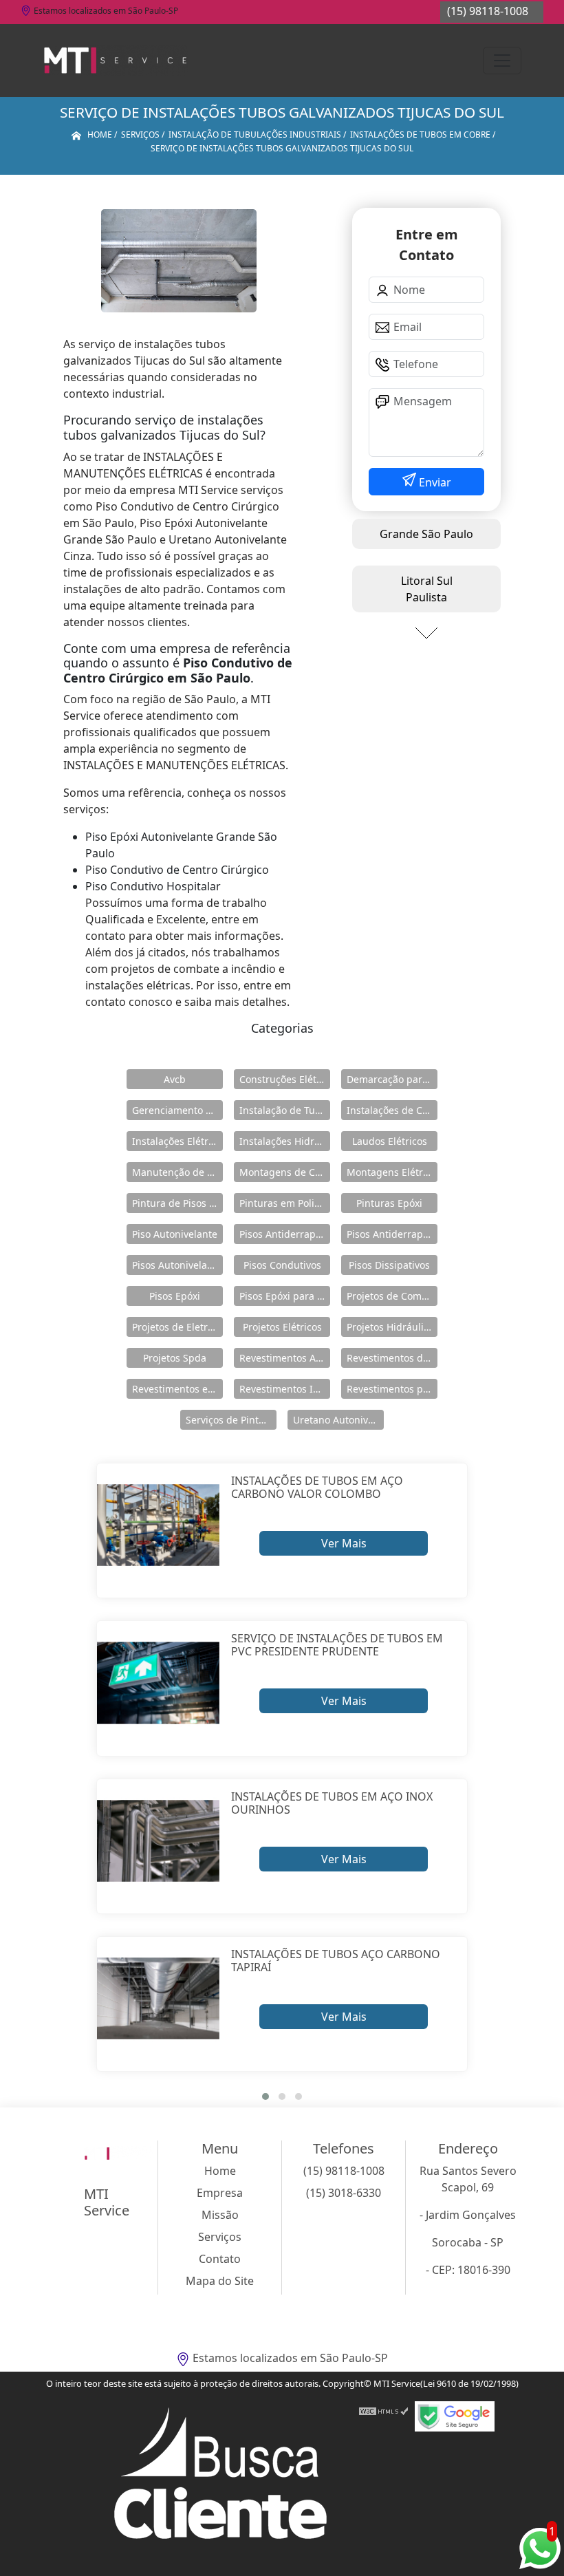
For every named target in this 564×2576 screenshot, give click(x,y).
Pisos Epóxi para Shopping (285, 1296)
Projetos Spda (175, 1358)
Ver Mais (344, 1543)
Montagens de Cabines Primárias (285, 1172)
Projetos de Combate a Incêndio (392, 1296)
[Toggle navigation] (502, 61)
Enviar (434, 482)
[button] (265, 2096)
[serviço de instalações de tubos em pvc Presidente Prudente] (159, 1683)
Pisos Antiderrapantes (392, 1234)
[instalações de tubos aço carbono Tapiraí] (159, 1998)
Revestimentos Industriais (285, 1389)
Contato (220, 2259)
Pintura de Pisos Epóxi (177, 1203)
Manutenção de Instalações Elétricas (177, 1172)
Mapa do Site (220, 2281)
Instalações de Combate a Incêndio (392, 1110)
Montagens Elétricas (392, 1172)
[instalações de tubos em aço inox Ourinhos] (159, 1841)
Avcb (175, 1079)
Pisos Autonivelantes (177, 1265)
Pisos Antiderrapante (285, 1234)
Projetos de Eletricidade (177, 1327)
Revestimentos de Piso (392, 1358)
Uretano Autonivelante (338, 1420)
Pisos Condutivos (282, 1265)
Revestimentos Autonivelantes (285, 1358)
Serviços (220, 2237)
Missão (220, 2215)
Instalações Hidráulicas (285, 1141)
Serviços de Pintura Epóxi (231, 1420)
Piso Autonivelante (175, 1234)
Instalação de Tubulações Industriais (285, 1110)
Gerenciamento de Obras (177, 1110)
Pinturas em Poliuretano (285, 1203)
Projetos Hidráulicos (392, 1327)
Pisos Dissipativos (389, 1265)
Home (220, 2171)
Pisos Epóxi (175, 1296)
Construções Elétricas (285, 1079)
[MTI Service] (115, 61)
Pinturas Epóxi (389, 1203)
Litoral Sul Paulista (427, 589)
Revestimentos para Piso (392, 1389)
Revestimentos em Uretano (177, 1389)
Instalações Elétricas (177, 1141)
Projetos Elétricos (282, 1327)
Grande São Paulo (426, 534)
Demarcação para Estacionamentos (392, 1079)
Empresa (220, 2193)
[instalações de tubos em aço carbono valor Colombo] (159, 1525)
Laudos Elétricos (390, 1141)
